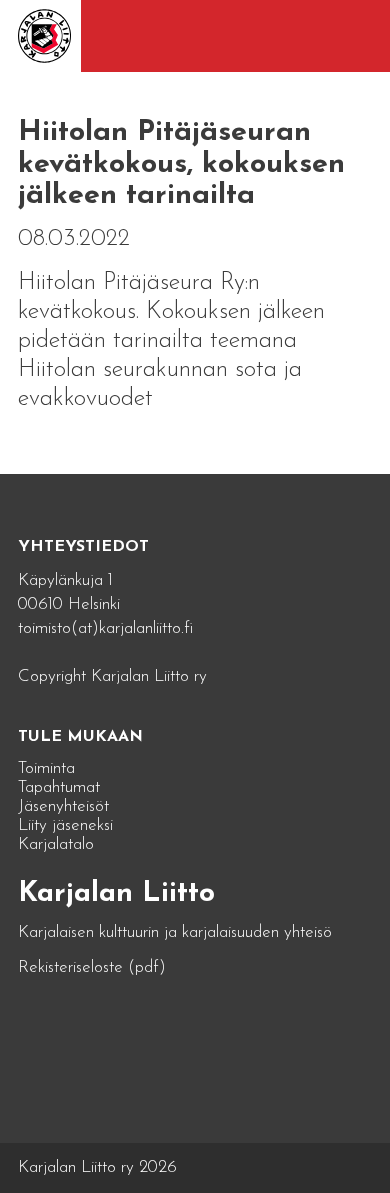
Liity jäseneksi (65, 825)
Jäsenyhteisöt (63, 806)
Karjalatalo (56, 844)
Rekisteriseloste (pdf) (92, 967)
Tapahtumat (59, 787)
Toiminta (46, 768)
